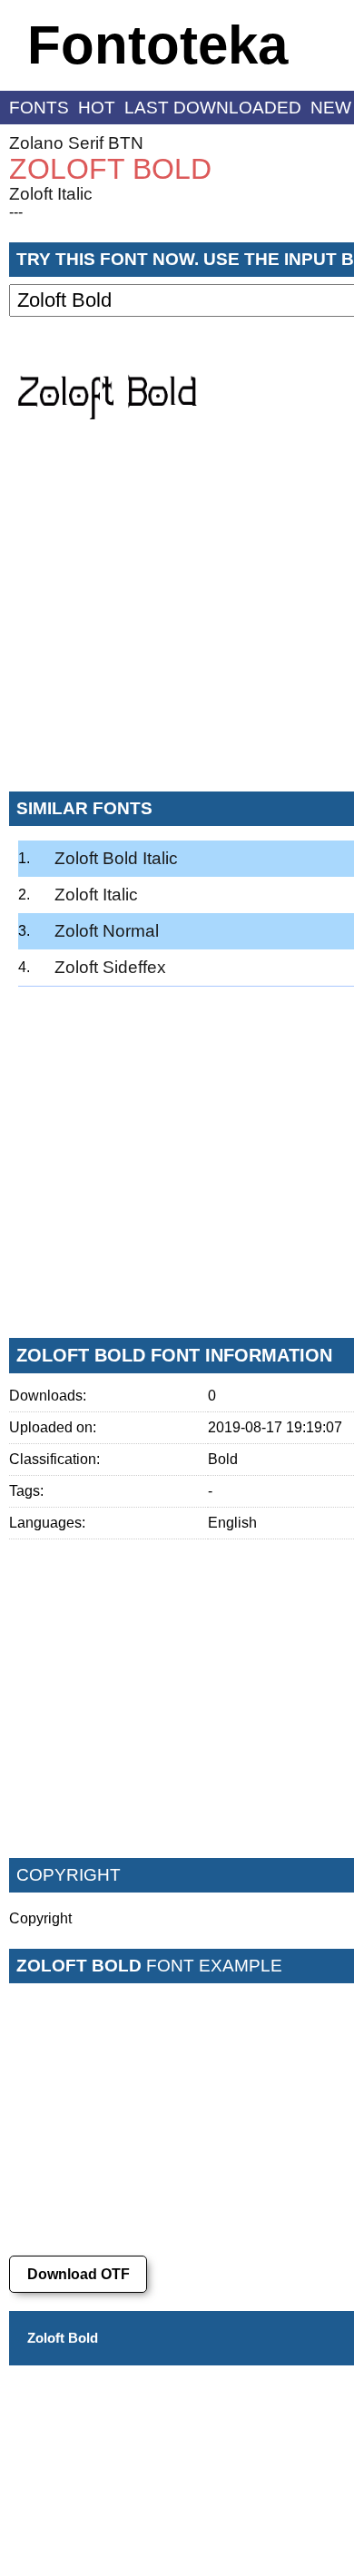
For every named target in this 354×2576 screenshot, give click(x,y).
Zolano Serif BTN (76, 143)
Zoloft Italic (51, 194)
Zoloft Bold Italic (116, 858)
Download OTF (79, 2274)
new (331, 108)
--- (16, 212)
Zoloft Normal (107, 931)
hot (97, 108)
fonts (39, 108)
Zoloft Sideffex (110, 967)
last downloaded (213, 108)
